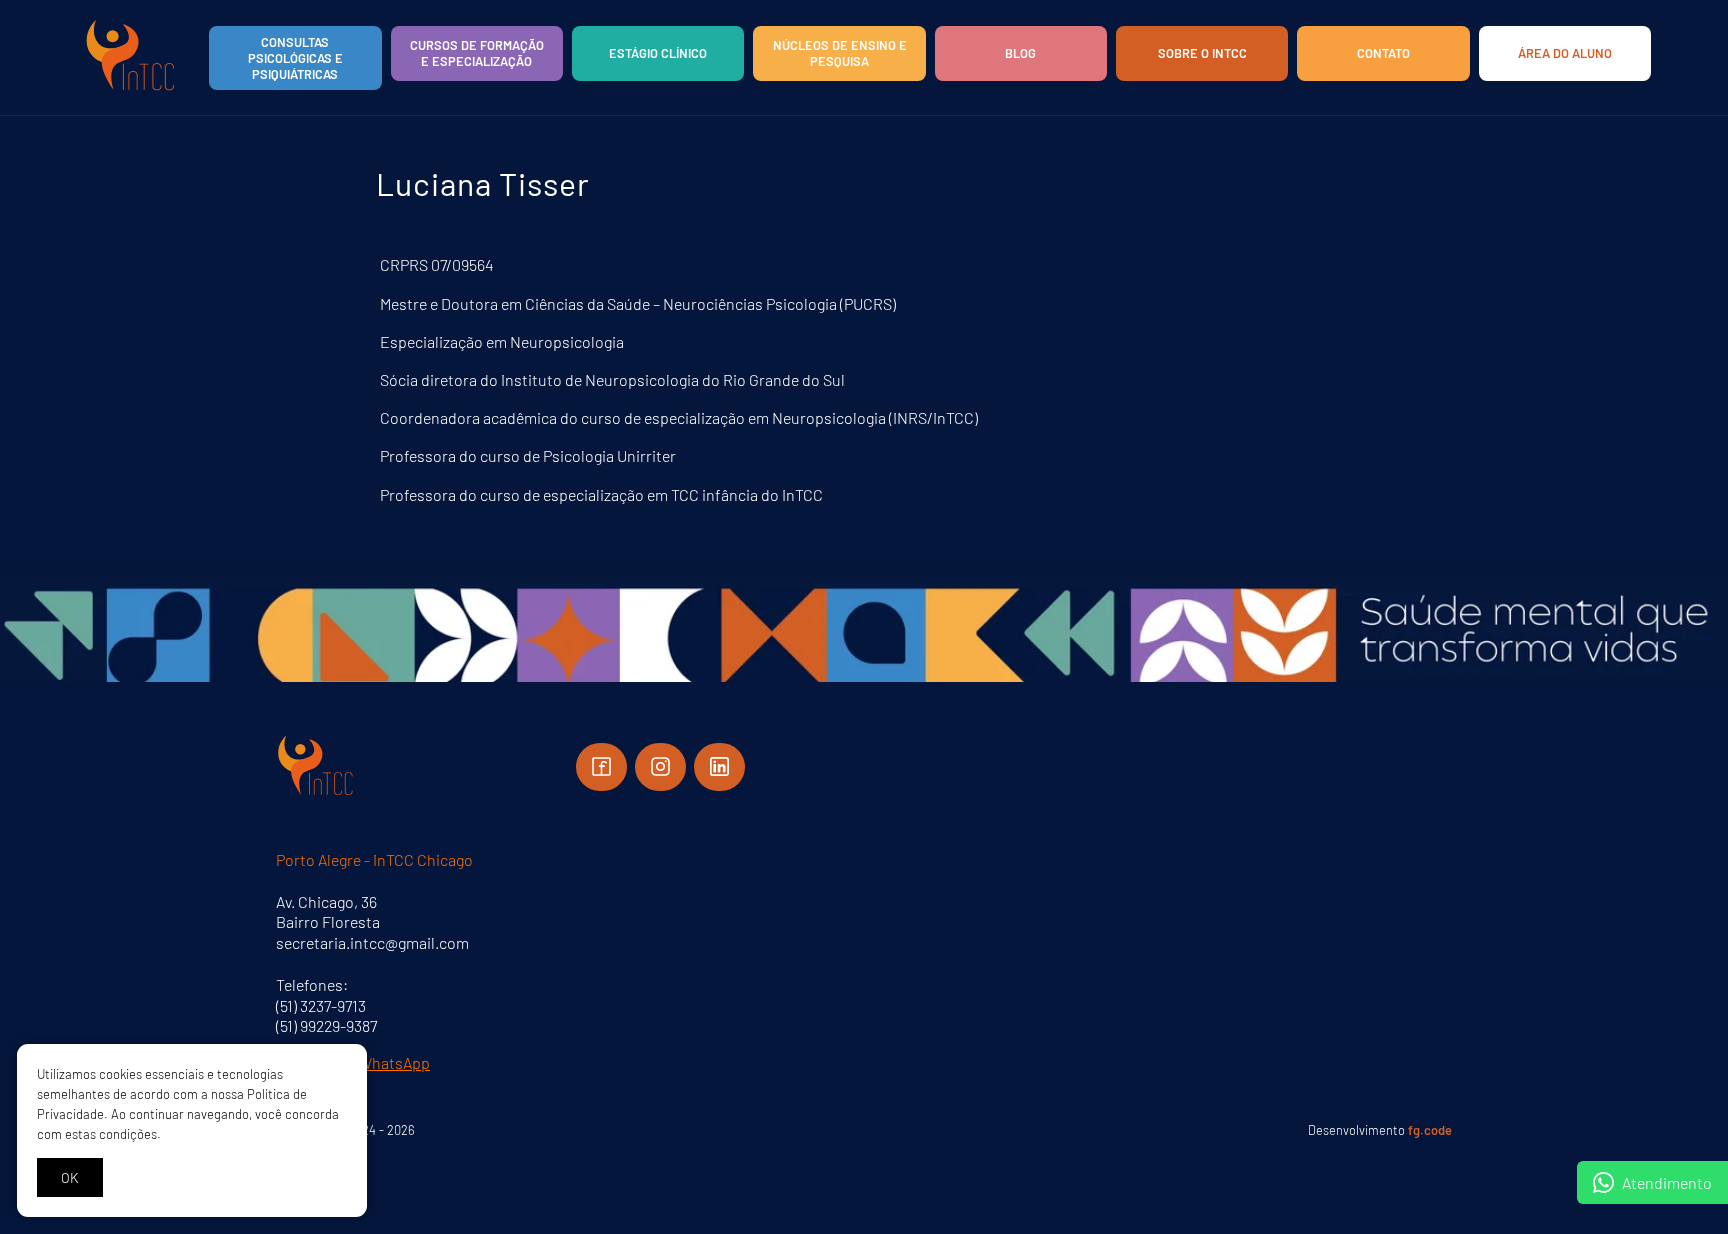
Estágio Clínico (658, 53)
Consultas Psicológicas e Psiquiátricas (295, 58)
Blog (1020, 53)
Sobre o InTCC (1202, 53)
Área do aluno (1565, 53)
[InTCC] (131, 89)
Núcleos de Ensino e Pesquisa (840, 53)
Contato (1383, 53)
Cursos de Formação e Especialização (477, 53)
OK (70, 1177)
